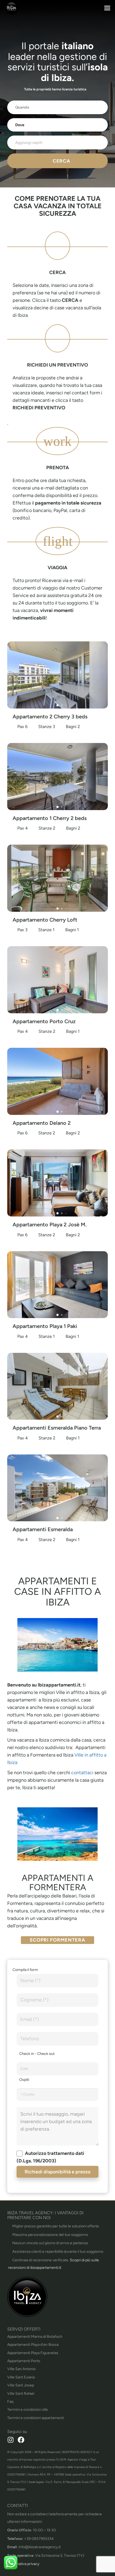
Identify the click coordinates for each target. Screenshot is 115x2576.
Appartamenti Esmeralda (43, 1529)
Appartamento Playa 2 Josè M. (50, 1225)
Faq (10, 2402)
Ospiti (24, 2080)
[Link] (11, 8)
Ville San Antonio (21, 2369)
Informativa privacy (23, 2564)
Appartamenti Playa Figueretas (33, 2353)
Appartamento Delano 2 (42, 1123)
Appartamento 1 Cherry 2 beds (50, 818)
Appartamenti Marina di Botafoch (35, 2337)
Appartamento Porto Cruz (44, 1021)
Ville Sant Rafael (21, 2394)
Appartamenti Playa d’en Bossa (33, 2345)
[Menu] (107, 8)
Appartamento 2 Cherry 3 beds (50, 717)
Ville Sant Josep (21, 2385)
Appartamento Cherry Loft (45, 920)
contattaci (83, 1773)
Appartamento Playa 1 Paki (45, 1326)
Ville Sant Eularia (21, 2377)
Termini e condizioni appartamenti (36, 2418)
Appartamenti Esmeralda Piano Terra (57, 1428)
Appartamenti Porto (24, 2361)
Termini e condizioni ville (28, 2410)
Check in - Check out (37, 2054)
